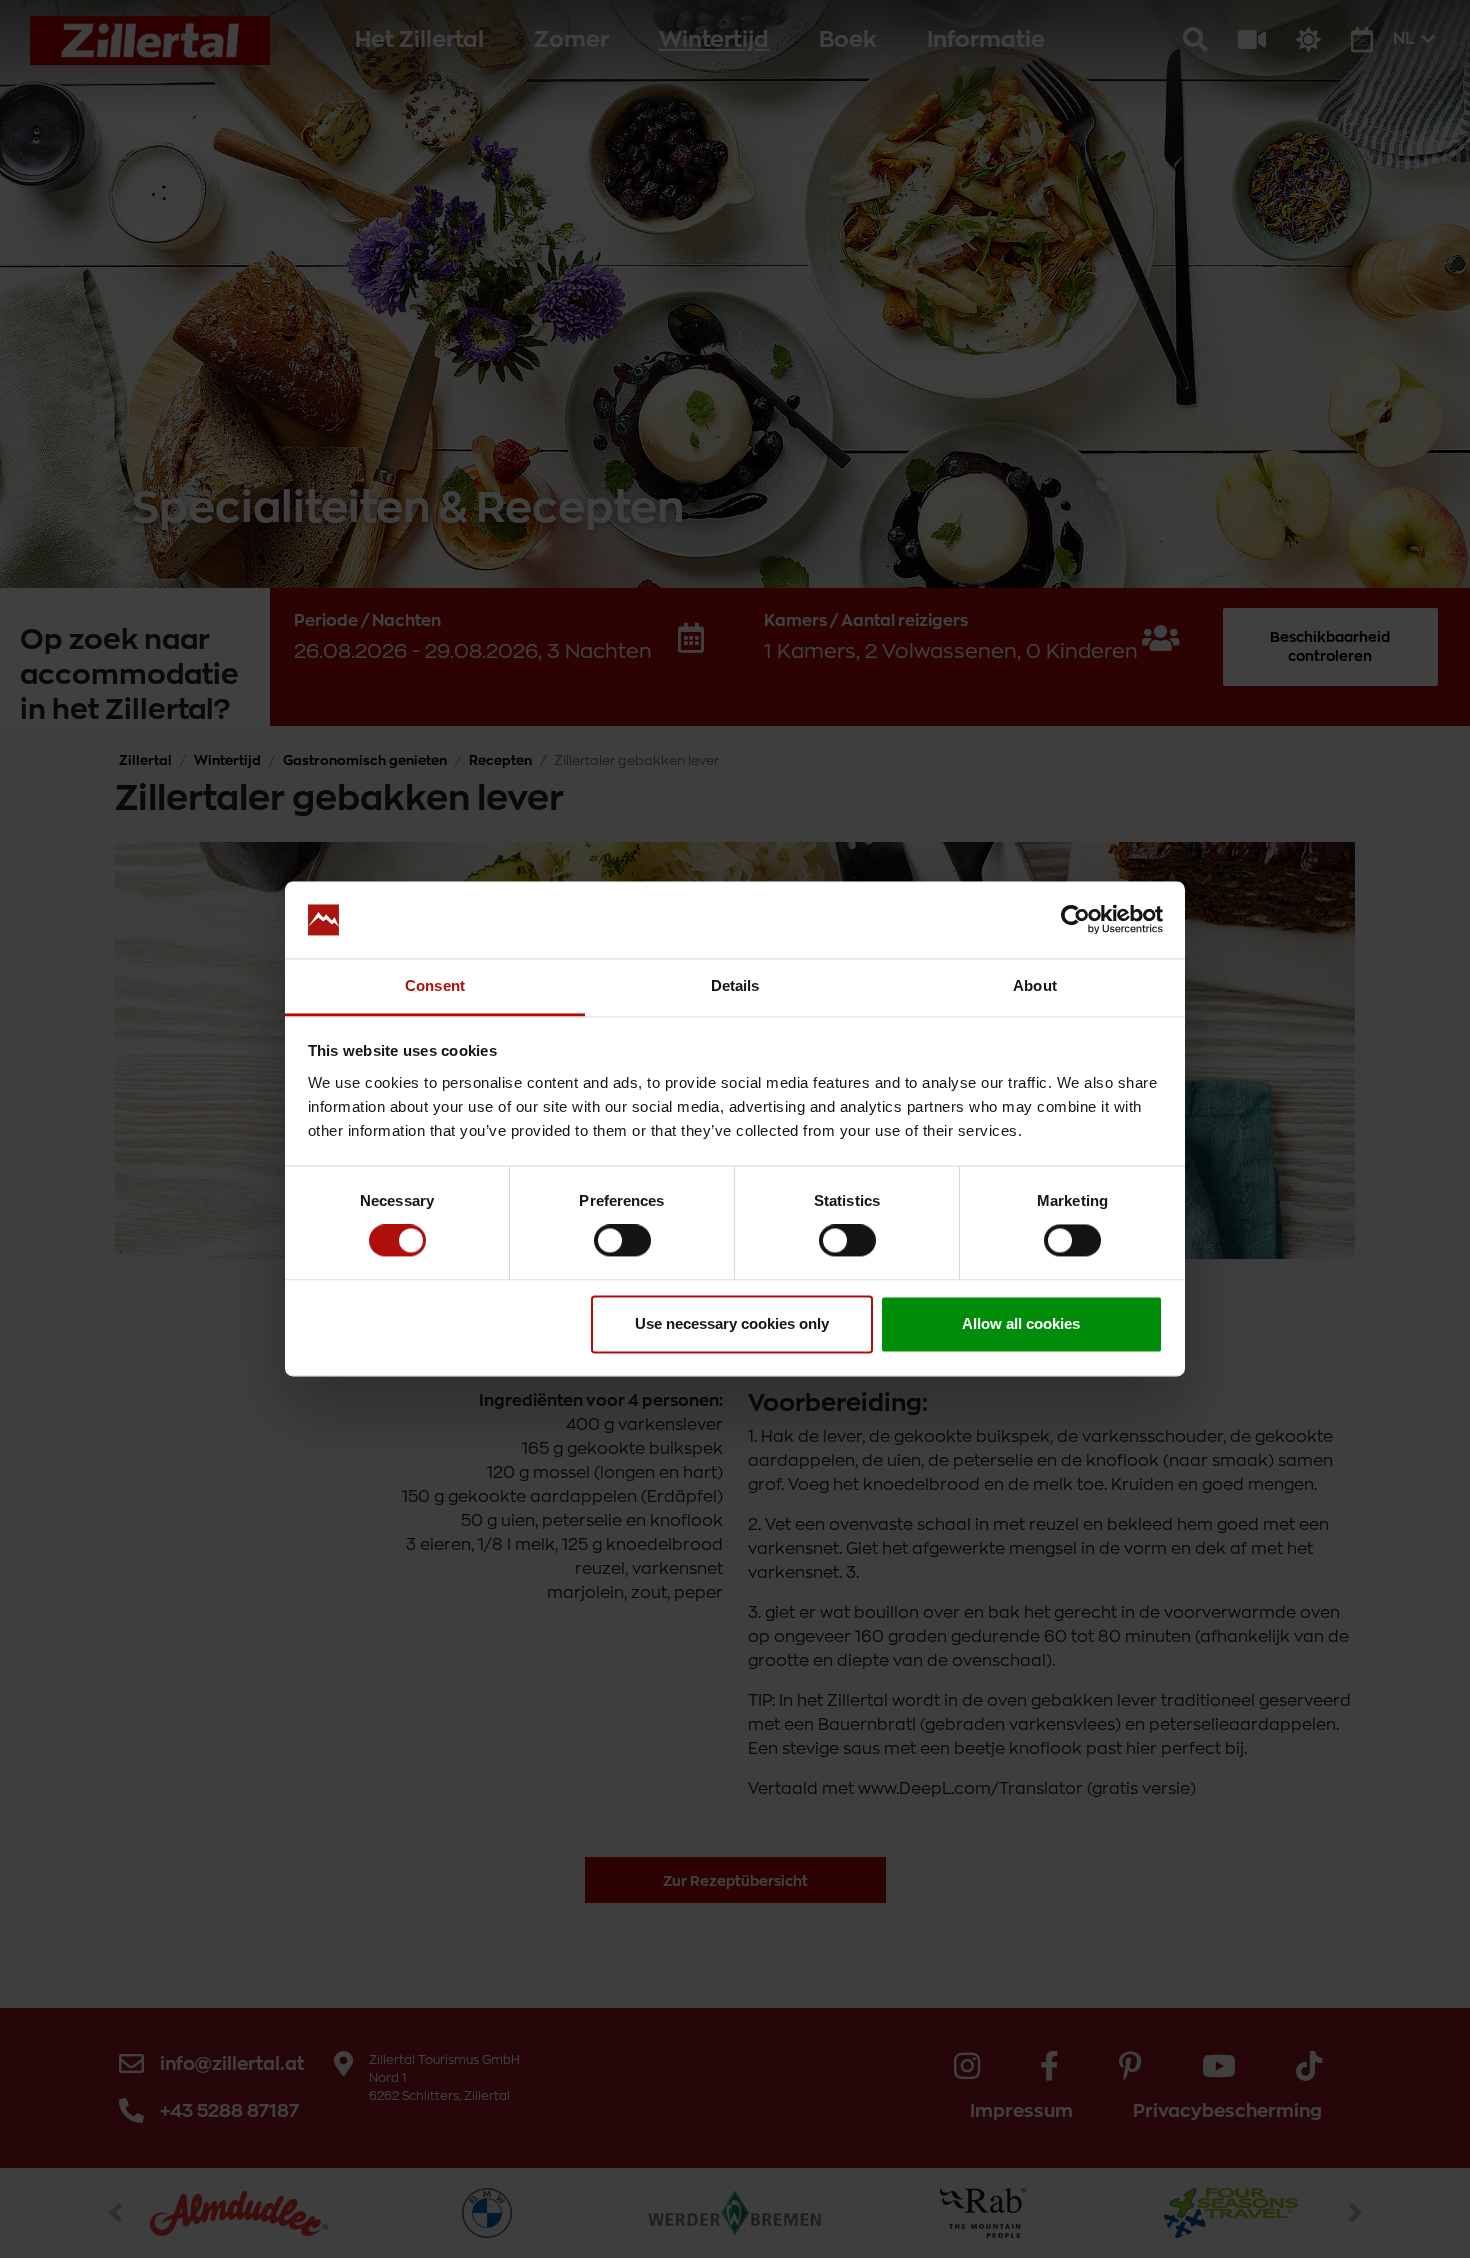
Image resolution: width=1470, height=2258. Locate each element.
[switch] (622, 1241)
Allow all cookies (1021, 1323)
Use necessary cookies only (732, 1323)
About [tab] (1035, 985)
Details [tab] (735, 985)
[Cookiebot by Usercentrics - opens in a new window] (1075, 920)
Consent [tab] (435, 985)
